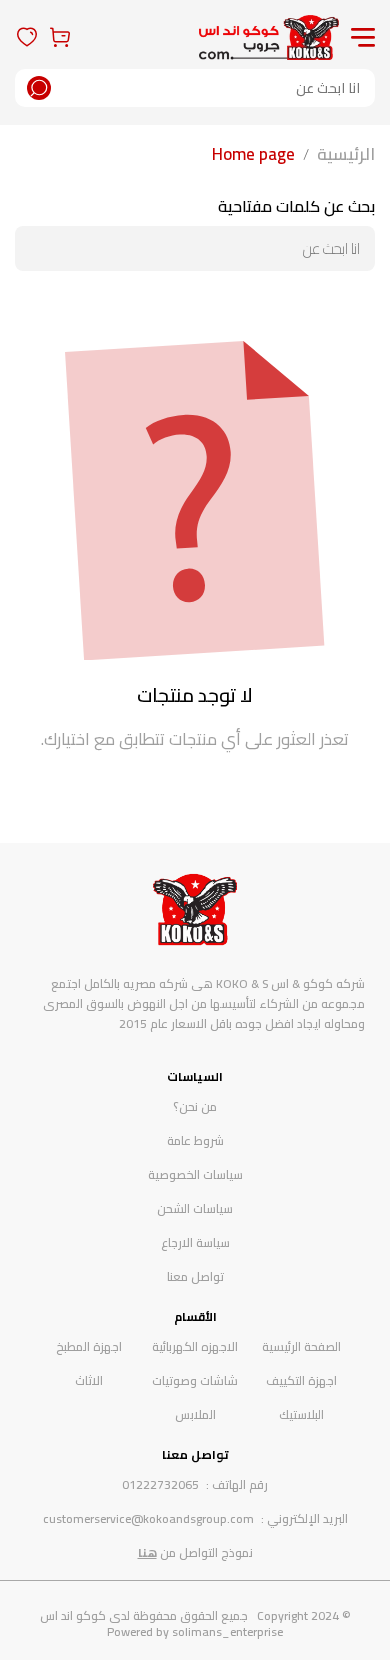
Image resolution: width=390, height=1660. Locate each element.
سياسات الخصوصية (195, 1174)
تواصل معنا (195, 1276)
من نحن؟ (195, 1106)
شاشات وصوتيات (195, 1380)
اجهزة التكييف (301, 1380)
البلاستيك (301, 1414)
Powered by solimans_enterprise (195, 1631)
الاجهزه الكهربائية (195, 1346)
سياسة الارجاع (195, 1242)
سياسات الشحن (195, 1208)
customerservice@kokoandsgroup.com (148, 1518)
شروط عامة (195, 1140)
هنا (147, 1552)
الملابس (195, 1414)
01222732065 (160, 1484)
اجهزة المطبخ (89, 1346)
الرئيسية (346, 154)
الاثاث (89, 1380)
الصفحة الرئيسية (301, 1346)
